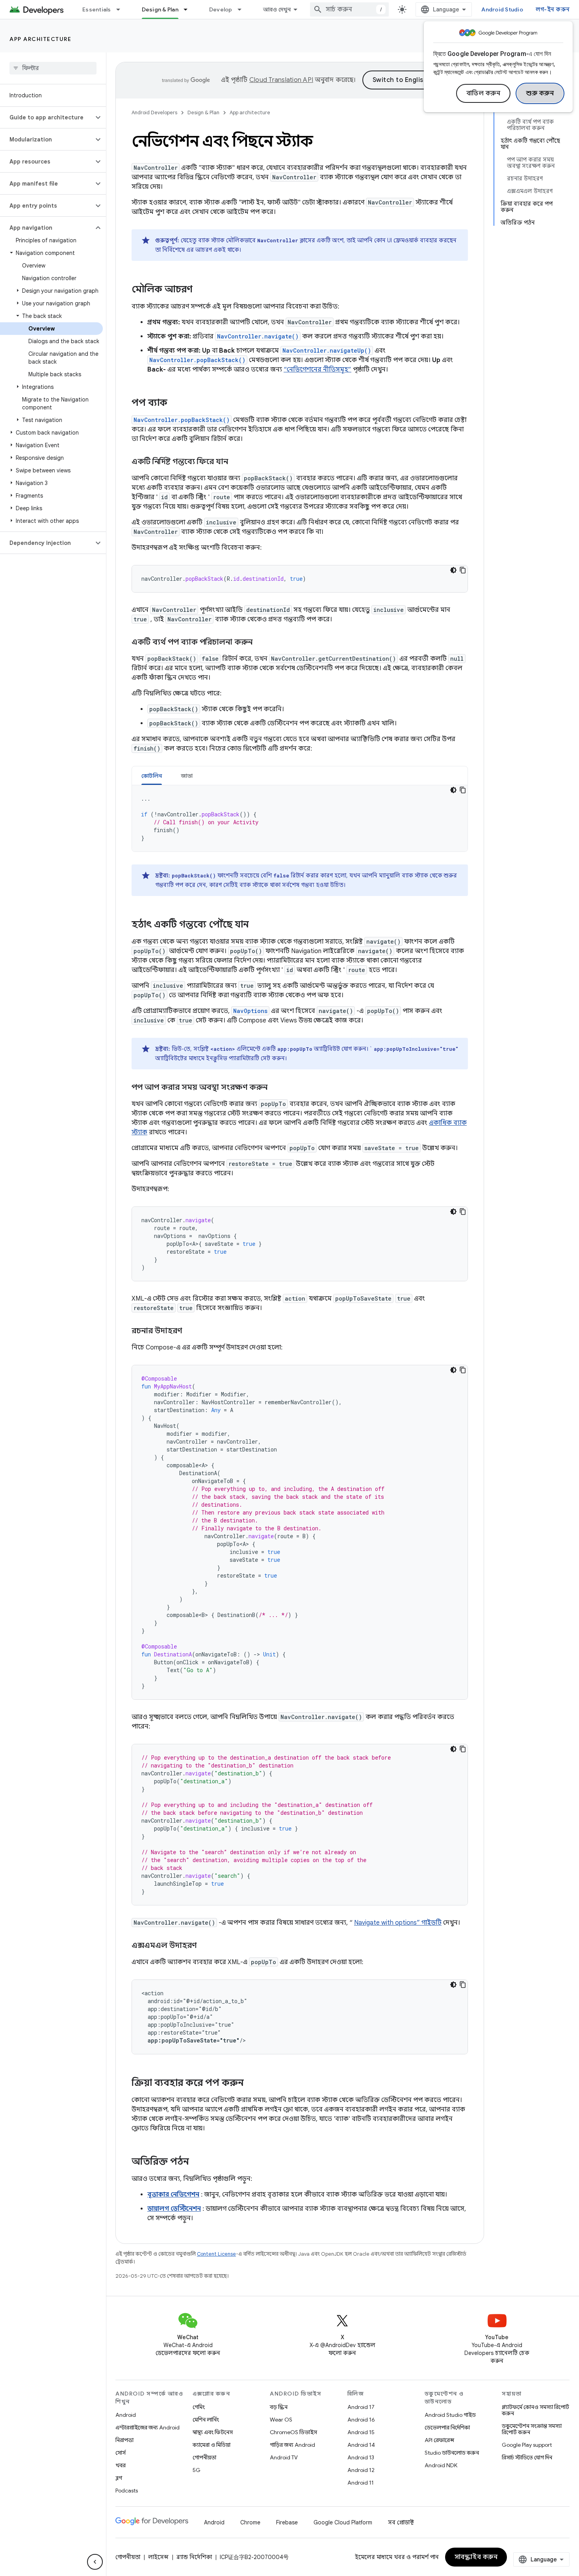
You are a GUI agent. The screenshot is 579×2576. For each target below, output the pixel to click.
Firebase (287, 2522)
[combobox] (349, 9)
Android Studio (502, 9)
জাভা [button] (187, 776)
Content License (216, 2254)
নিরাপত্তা (124, 2440)
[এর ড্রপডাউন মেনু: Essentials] (122, 9)
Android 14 (361, 2445)
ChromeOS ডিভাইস (293, 2432)
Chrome (250, 2522)
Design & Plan (160, 9)
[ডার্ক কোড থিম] (453, 570)
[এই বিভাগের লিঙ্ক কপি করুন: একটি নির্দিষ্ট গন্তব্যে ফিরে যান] (236, 462)
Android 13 (361, 2457)
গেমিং (199, 2407)
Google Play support (527, 2445)
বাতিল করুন (483, 93)
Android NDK (441, 2465)
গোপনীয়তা (204, 2457)
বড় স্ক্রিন (279, 2407)
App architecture (40, 39)
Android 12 (361, 2470)
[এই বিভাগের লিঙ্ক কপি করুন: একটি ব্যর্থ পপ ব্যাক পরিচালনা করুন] (260, 643)
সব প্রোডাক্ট (401, 2522)
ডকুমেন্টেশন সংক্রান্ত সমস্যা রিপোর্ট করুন (532, 2429)
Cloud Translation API (281, 80)
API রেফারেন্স (439, 2440)
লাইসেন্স (158, 2557)
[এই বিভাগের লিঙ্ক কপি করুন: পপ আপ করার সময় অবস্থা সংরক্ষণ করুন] (275, 1088)
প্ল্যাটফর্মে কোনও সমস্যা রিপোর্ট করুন (535, 2410)
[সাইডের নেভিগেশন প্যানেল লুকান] (95, 2562)
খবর (121, 2465)
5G (197, 2470)
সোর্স (121, 2453)
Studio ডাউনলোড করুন (452, 2453)
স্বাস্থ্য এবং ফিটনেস (213, 2432)
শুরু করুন (540, 93)
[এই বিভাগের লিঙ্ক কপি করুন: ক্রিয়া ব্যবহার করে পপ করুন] (252, 2083)
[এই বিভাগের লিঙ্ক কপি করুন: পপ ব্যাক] (175, 403)
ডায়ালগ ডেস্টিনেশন (174, 2209)
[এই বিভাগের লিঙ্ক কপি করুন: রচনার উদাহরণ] (190, 1331)
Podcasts (127, 2491)
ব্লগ (119, 2478)
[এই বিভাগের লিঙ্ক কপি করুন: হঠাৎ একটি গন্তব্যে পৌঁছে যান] (257, 925)
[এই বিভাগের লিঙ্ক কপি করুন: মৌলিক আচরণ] (200, 290)
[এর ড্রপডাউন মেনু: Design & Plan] (189, 9)
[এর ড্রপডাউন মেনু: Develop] (243, 9)
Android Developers (154, 112)
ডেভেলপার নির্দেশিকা (447, 2427)
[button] (47, 117)
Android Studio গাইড (450, 2415)
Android (126, 2415)
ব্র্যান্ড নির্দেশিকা (194, 2557)
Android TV (284, 2457)
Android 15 (361, 2432)
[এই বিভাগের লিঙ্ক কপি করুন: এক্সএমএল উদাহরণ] (204, 1946)
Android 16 (361, 2420)
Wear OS (281, 2420)
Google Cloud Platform (343, 2522)
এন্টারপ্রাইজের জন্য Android (148, 2427)
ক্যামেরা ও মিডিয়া (212, 2445)
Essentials (97, 9)
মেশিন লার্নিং (206, 2420)
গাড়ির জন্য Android (292, 2445)
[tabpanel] (300, 818)
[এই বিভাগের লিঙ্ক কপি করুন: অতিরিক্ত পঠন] (197, 2162)
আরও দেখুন (277, 9)
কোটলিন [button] (152, 776)
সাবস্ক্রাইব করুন (476, 2557)
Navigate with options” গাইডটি (398, 1923)
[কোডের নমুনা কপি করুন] (463, 570)
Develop (221, 9)
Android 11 (361, 2483)
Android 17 (361, 2407)
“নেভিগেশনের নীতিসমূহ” (317, 370)
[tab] (152, 776)
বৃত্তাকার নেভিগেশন (173, 2195)
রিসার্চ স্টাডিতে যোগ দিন (527, 2457)
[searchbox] (53, 68)
